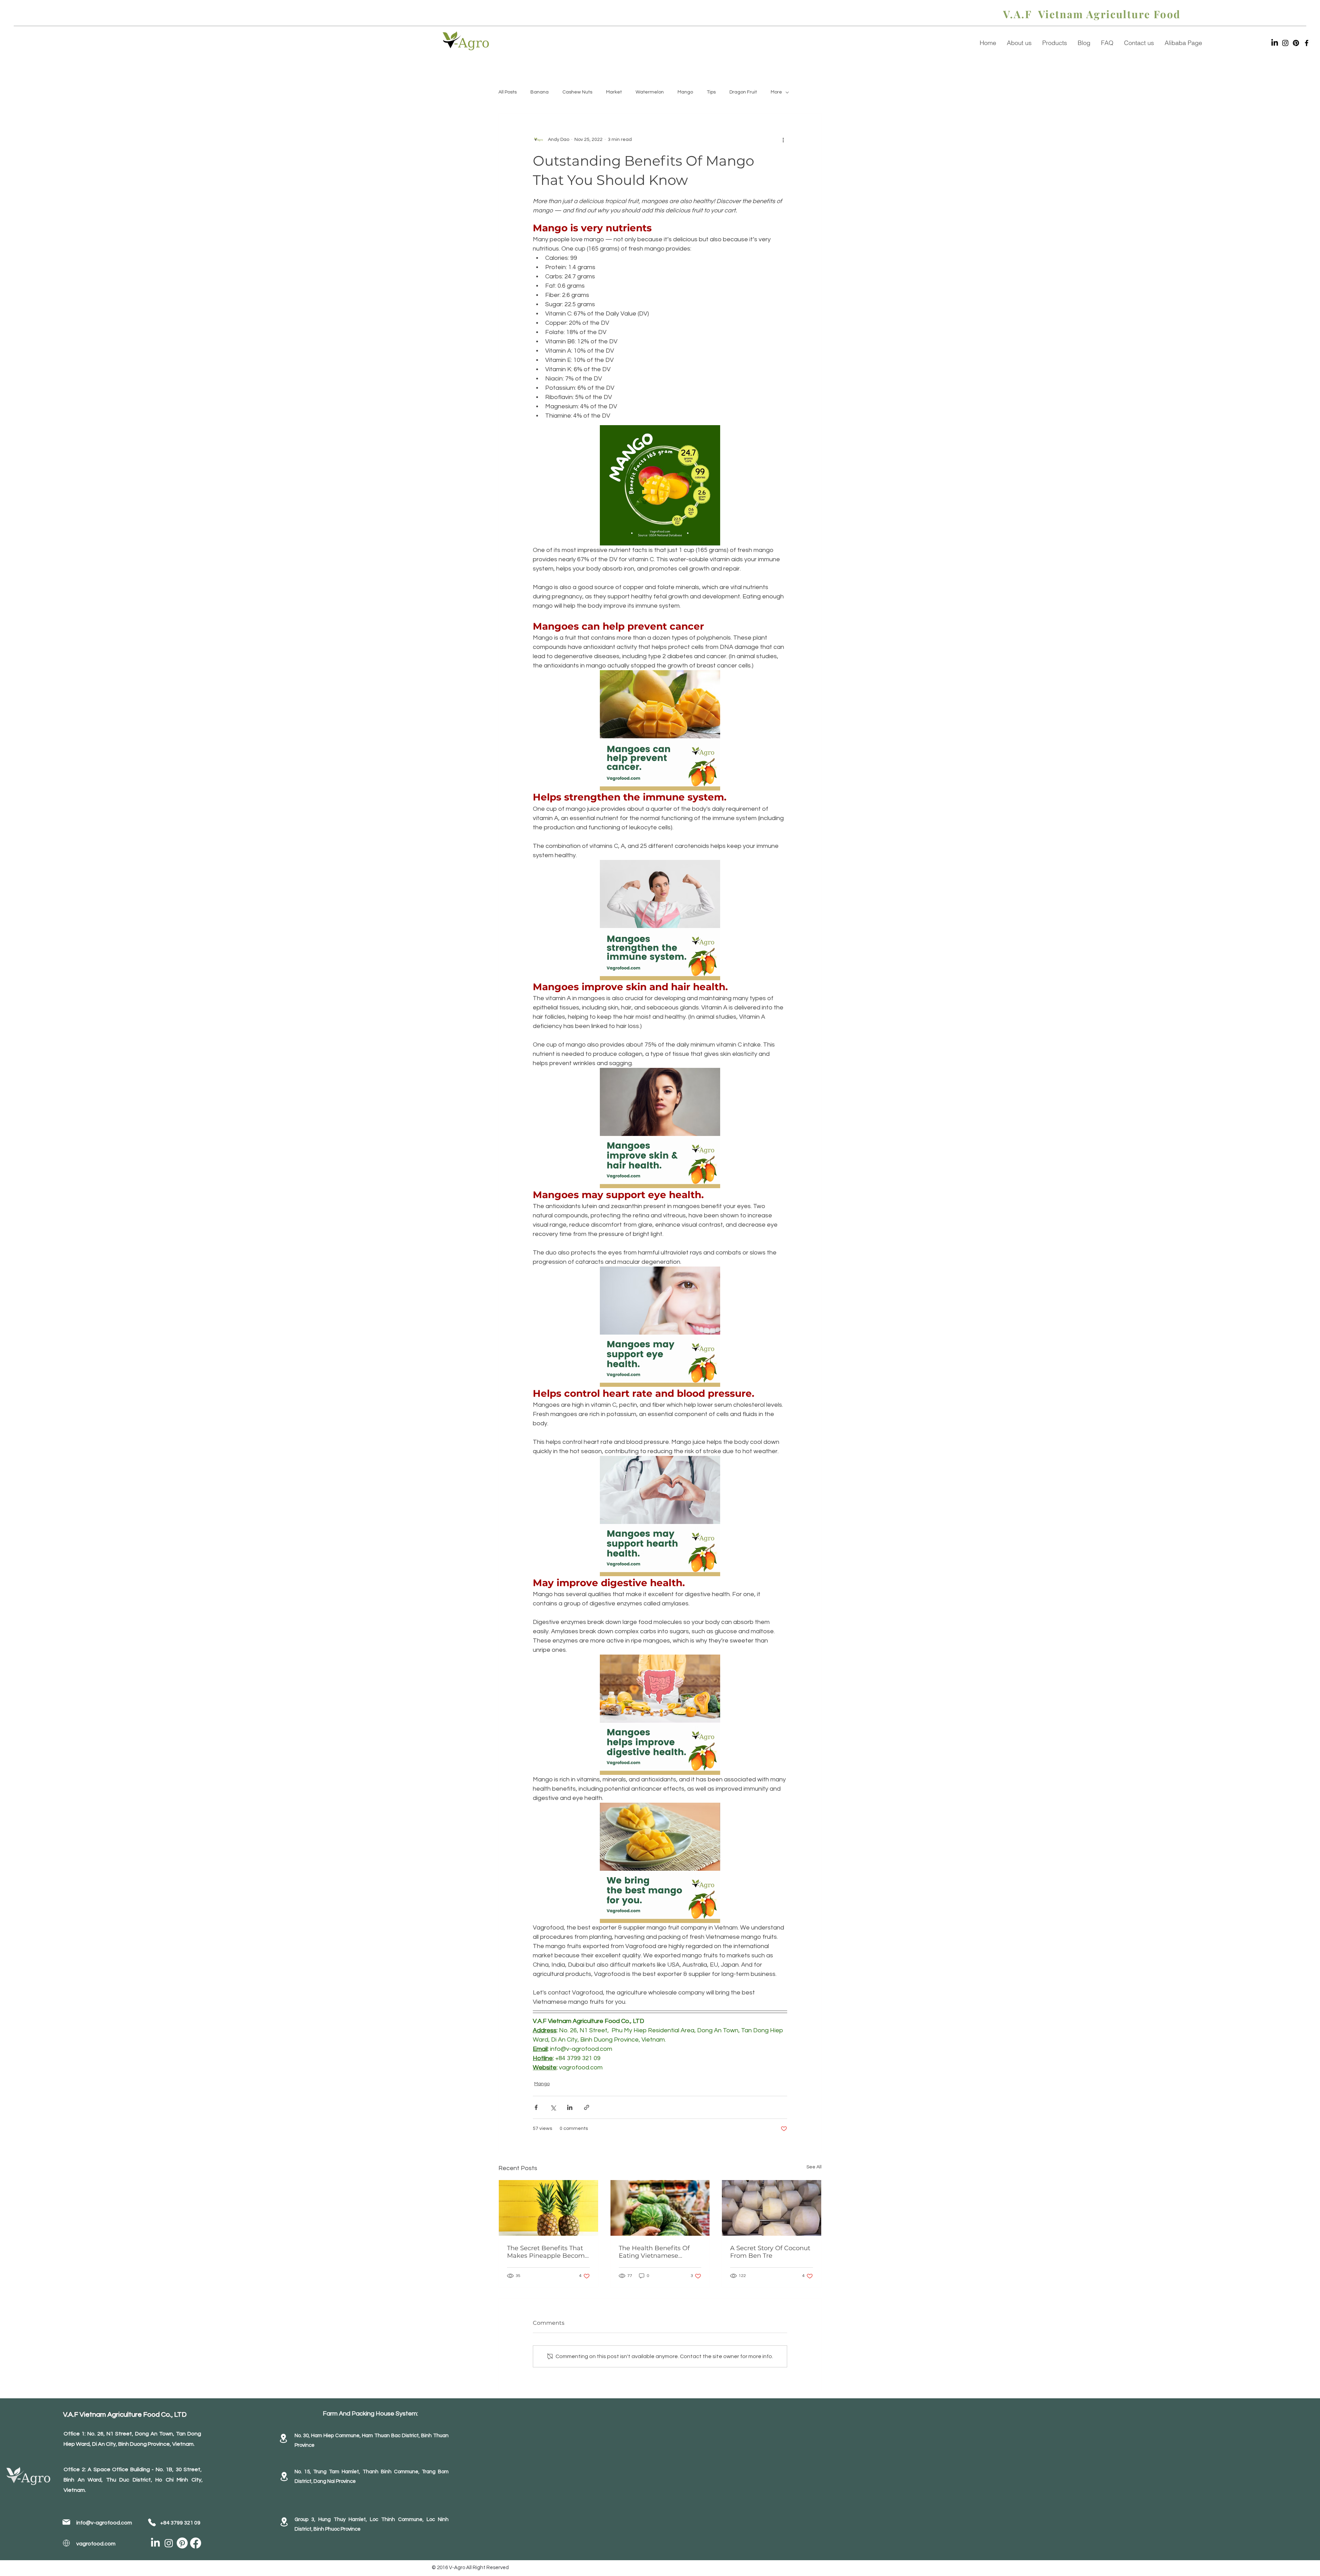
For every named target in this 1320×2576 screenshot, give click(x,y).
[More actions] (783, 140)
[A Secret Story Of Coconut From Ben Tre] (772, 2208)
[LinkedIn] (1275, 43)
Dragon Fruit (743, 92)
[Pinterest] (1296, 43)
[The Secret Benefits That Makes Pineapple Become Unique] (548, 2208)
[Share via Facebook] (536, 2107)
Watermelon (650, 92)
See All (814, 2167)
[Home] (66, 2522)
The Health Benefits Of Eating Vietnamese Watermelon (654, 2252)
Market (614, 92)
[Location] (283, 2438)
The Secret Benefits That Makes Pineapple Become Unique (548, 2252)
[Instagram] (1285, 43)
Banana (540, 92)
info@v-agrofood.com (104, 2523)
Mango (685, 92)
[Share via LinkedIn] (570, 2107)
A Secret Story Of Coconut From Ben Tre (770, 2252)
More (776, 92)
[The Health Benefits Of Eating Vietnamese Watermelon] (660, 2208)
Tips (711, 92)
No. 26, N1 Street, (111, 2434)
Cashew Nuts (577, 92)
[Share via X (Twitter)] (553, 2107)
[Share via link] (587, 2107)
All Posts (508, 92)
